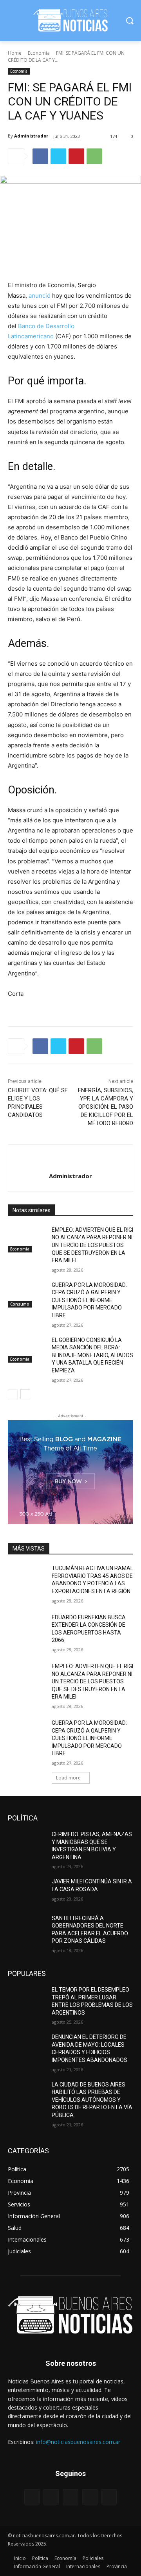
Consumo (20, 1304)
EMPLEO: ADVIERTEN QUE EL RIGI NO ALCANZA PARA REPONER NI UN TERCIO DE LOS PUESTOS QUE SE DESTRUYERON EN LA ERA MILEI (92, 1245)
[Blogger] (32, 2497)
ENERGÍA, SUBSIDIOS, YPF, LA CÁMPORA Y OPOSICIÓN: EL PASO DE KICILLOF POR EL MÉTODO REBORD (106, 1107)
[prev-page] (13, 1394)
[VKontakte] (109, 2497)
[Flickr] (70, 2497)
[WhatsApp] (94, 156)
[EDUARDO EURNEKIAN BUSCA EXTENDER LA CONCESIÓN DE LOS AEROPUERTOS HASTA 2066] (27, 1627)
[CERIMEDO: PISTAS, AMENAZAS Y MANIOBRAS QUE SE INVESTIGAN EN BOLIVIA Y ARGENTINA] (27, 1844)
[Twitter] (58, 156)
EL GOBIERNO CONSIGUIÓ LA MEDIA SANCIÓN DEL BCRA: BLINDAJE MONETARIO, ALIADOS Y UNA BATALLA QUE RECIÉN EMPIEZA (92, 1355)
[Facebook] (40, 156)
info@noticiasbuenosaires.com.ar (78, 2442)
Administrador (31, 136)
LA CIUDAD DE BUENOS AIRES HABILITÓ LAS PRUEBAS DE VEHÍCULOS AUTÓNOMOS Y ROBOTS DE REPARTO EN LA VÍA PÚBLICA (92, 2100)
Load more (68, 1778)
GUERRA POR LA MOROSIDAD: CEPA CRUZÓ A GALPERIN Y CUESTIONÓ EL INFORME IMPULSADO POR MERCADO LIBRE (89, 1300)
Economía (39, 53)
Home (15, 53)
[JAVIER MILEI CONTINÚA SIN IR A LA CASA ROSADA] (27, 1891)
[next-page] (25, 1394)
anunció (40, 296)
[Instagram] (90, 2497)
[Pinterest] (76, 156)
